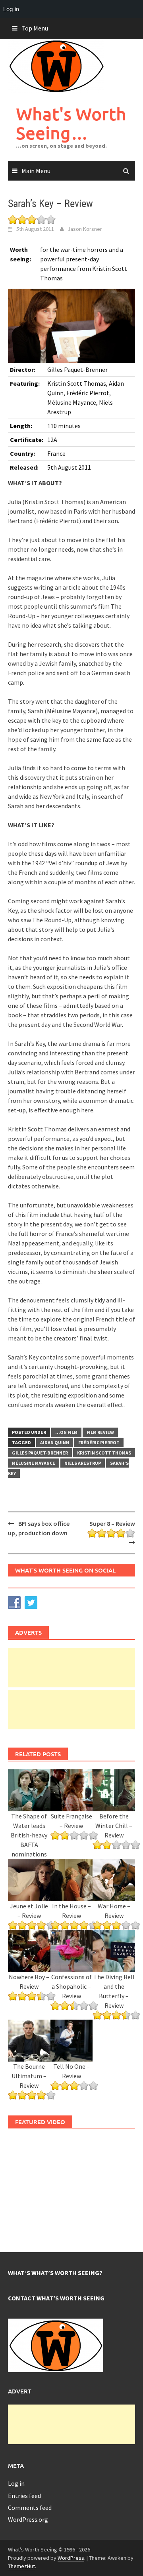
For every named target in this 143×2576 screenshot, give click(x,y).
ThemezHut (21, 2566)
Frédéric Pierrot (99, 1442)
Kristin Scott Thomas (104, 1453)
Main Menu (36, 171)
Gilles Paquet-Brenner (40, 1453)
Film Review (100, 1432)
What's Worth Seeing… (71, 123)
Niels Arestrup (83, 1463)
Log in (16, 2483)
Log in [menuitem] (11, 9)
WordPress (71, 2558)
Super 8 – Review (112, 1523)
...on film (66, 1432)
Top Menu (35, 28)
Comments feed (30, 2507)
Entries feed (24, 2496)
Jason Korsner (85, 229)
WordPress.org (28, 2519)
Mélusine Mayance (34, 1463)
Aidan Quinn (55, 1442)
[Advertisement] (71, 1668)
